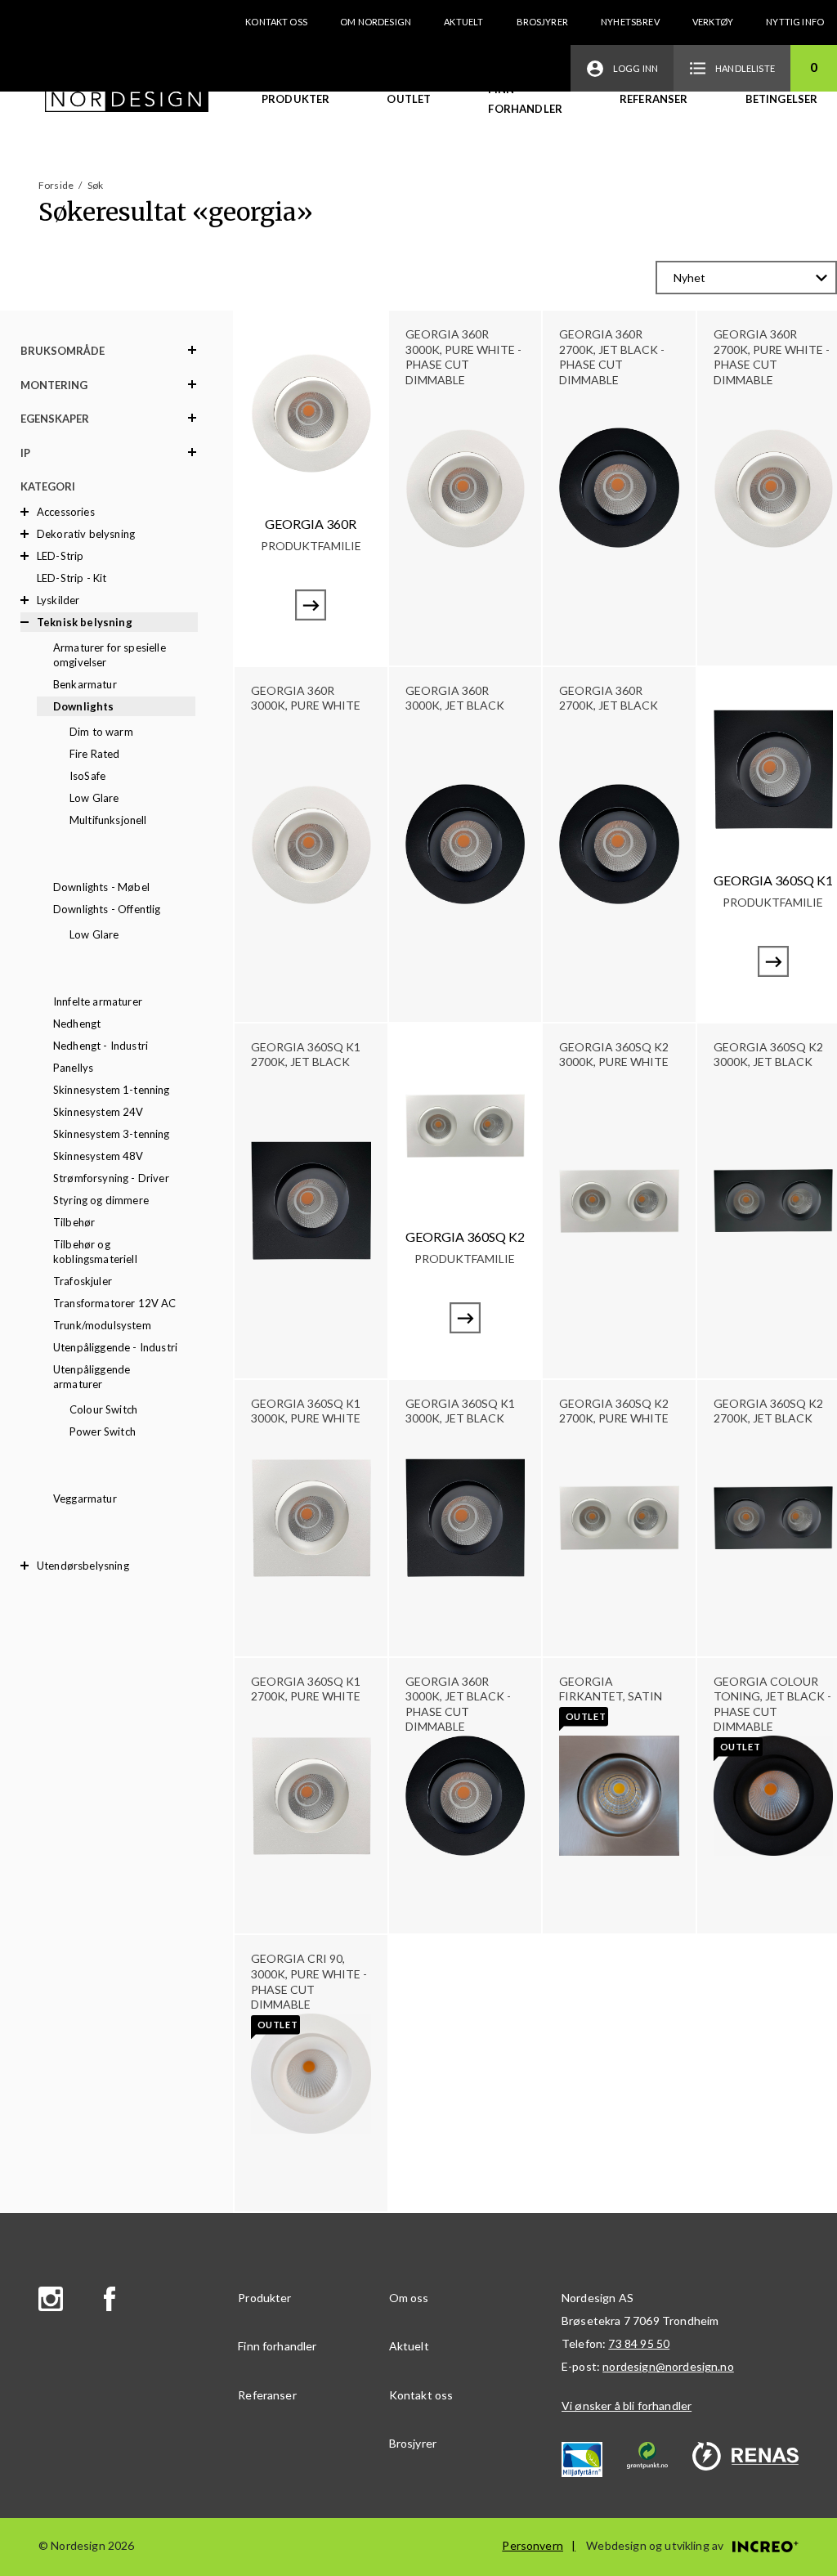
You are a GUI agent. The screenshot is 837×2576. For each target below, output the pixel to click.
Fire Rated (95, 754)
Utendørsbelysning (83, 1566)
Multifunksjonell (108, 820)
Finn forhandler (525, 99)
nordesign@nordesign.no (668, 2366)
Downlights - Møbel (101, 887)
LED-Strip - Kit (72, 578)
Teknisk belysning (85, 622)
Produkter (295, 99)
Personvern (533, 2545)
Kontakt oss (276, 22)
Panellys (73, 1068)
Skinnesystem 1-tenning (112, 1090)
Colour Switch (103, 1409)
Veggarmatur (85, 1499)
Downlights (84, 706)
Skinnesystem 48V (98, 1156)
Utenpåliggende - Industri (115, 1347)
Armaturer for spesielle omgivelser (110, 655)
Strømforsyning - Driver (111, 1178)
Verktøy (713, 22)
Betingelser (782, 99)
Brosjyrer (542, 22)
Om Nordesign (376, 22)
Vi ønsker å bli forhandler (627, 2406)
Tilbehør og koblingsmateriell (95, 1252)
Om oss (409, 2298)
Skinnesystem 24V (98, 1112)
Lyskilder (58, 600)
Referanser (654, 99)
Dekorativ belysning (86, 534)
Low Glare (94, 798)
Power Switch (103, 1431)
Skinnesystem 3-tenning (112, 1134)
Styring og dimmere (101, 1200)
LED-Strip (60, 556)
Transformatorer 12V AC (115, 1303)
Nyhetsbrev (630, 22)
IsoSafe (87, 776)
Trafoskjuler (83, 1281)
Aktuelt (463, 22)
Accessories (66, 512)
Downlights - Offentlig (107, 909)
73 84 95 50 (639, 2343)
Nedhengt (77, 1024)
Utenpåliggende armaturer (92, 1377)
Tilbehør (74, 1222)
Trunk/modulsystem (102, 1325)
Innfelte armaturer (98, 1001)
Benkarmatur (85, 684)
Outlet (409, 99)
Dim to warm (101, 732)
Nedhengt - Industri (101, 1046)
